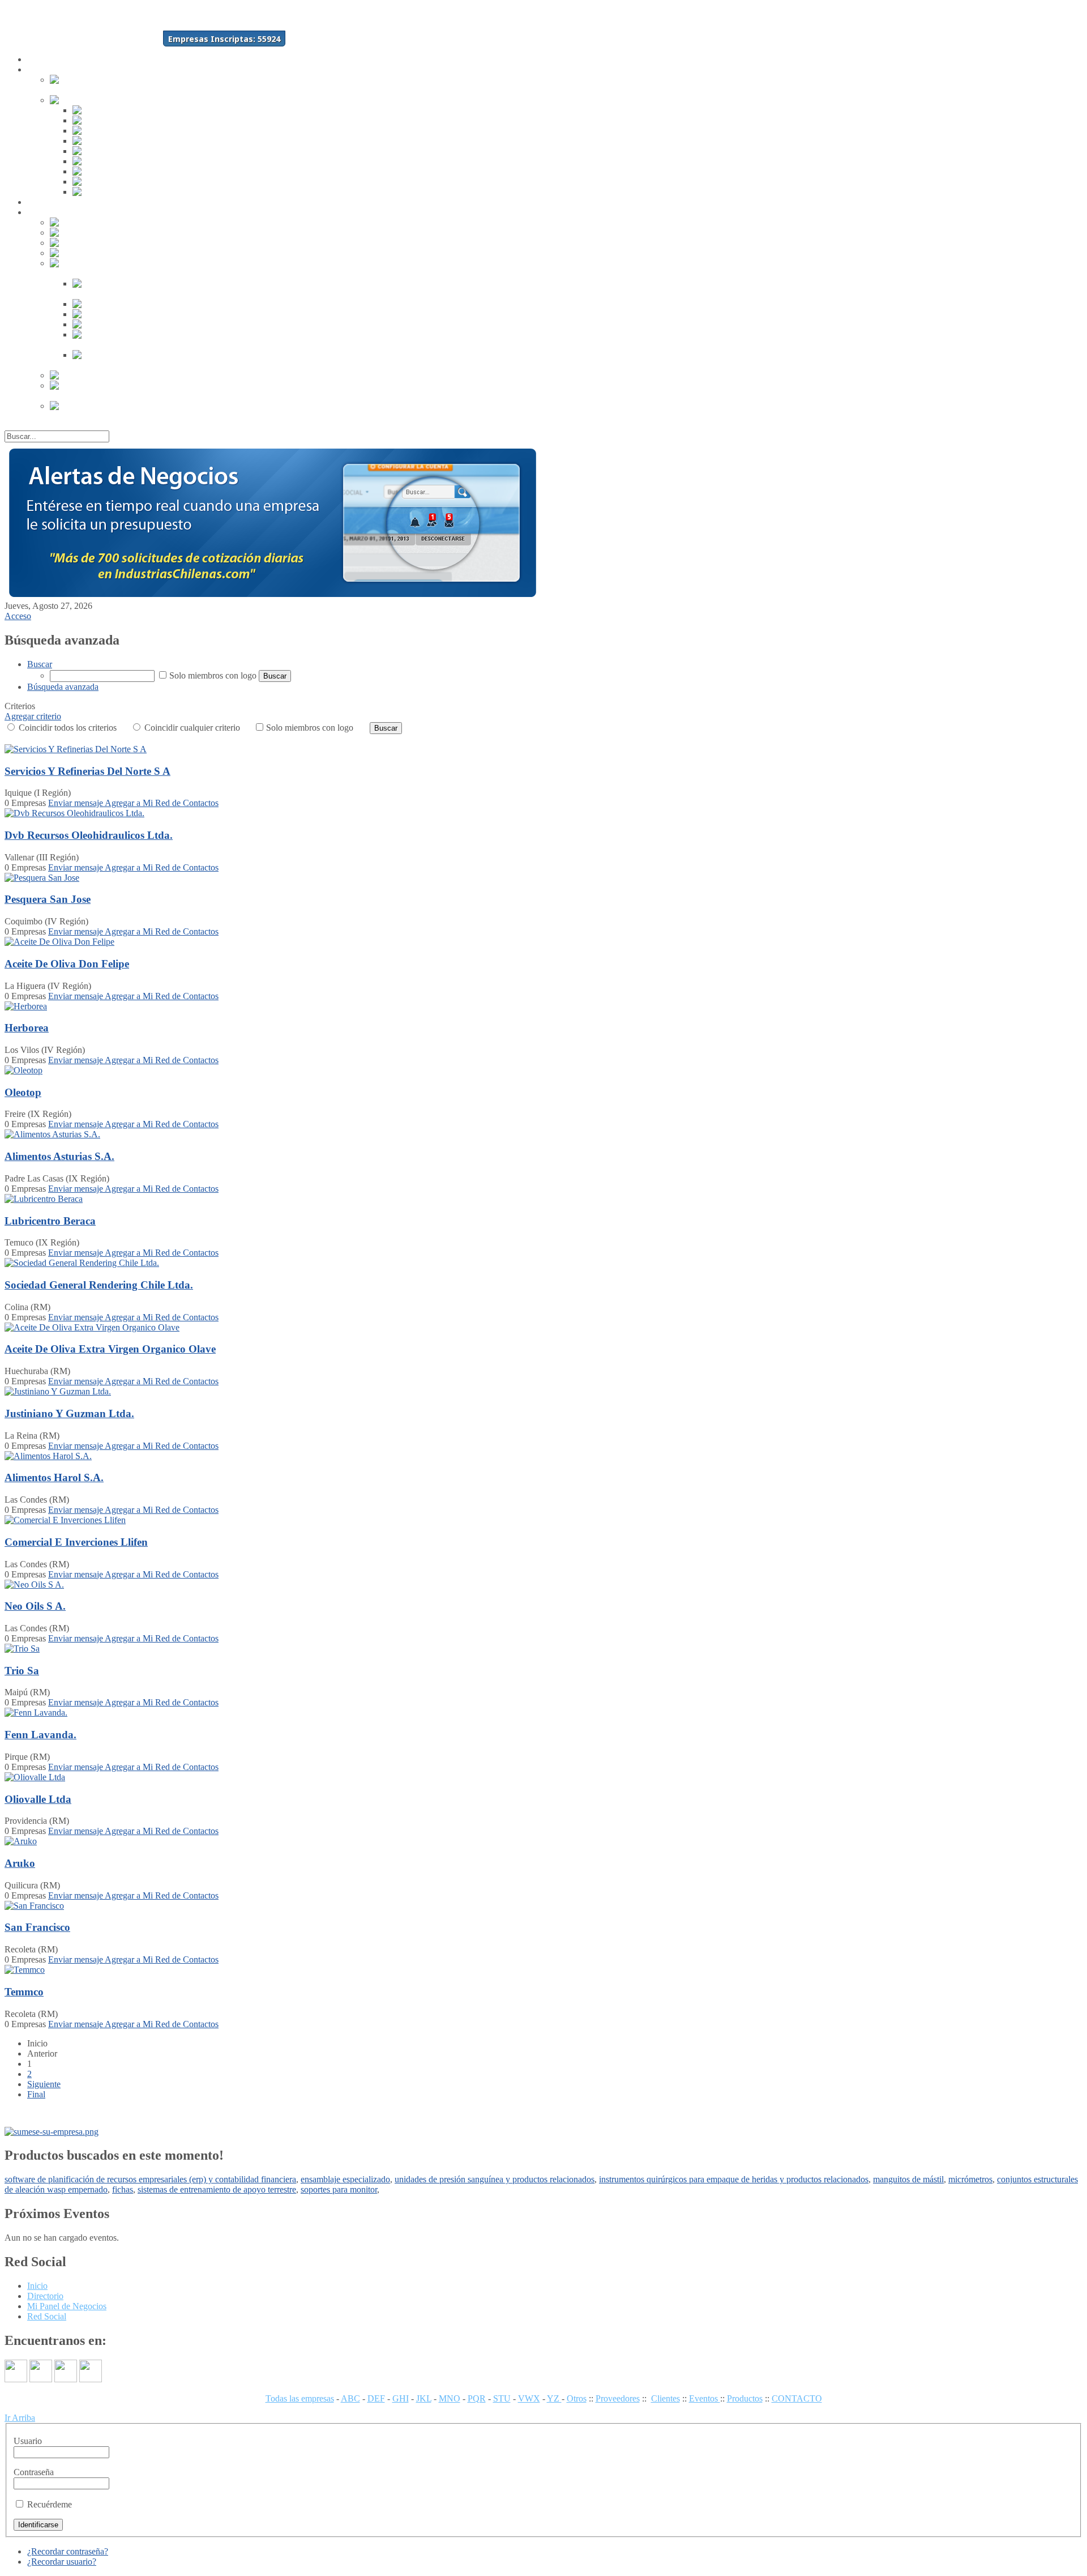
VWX (529, 2398)
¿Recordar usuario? (62, 2562)
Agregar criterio (33, 716)
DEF (376, 2398)
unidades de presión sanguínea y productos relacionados (495, 2179)
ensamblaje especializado (345, 2179)
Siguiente (44, 2084)
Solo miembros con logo (213, 675)
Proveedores (618, 2398)
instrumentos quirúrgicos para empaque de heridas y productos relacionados (734, 2179)
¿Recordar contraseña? (68, 2551)
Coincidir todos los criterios (67, 728)
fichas (123, 2189)
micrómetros (970, 2179)
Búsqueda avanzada (63, 687)
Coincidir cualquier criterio (191, 728)
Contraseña (34, 2472)
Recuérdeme (50, 2504)
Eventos (705, 2398)
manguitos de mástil (908, 2179)
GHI (401, 2398)
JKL (424, 2398)
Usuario (28, 2441)
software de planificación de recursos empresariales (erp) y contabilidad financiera (150, 2179)
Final (36, 2094)
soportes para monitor (339, 2189)
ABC (350, 2398)
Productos (745, 2398)
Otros (577, 2398)
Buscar (40, 664)
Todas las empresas (300, 2398)
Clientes (666, 2398)
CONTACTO (797, 2398)
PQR (477, 2398)
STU (502, 2398)
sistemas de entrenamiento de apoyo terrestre (217, 2189)
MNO (450, 2398)
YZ (554, 2398)
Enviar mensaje (76, 803)
